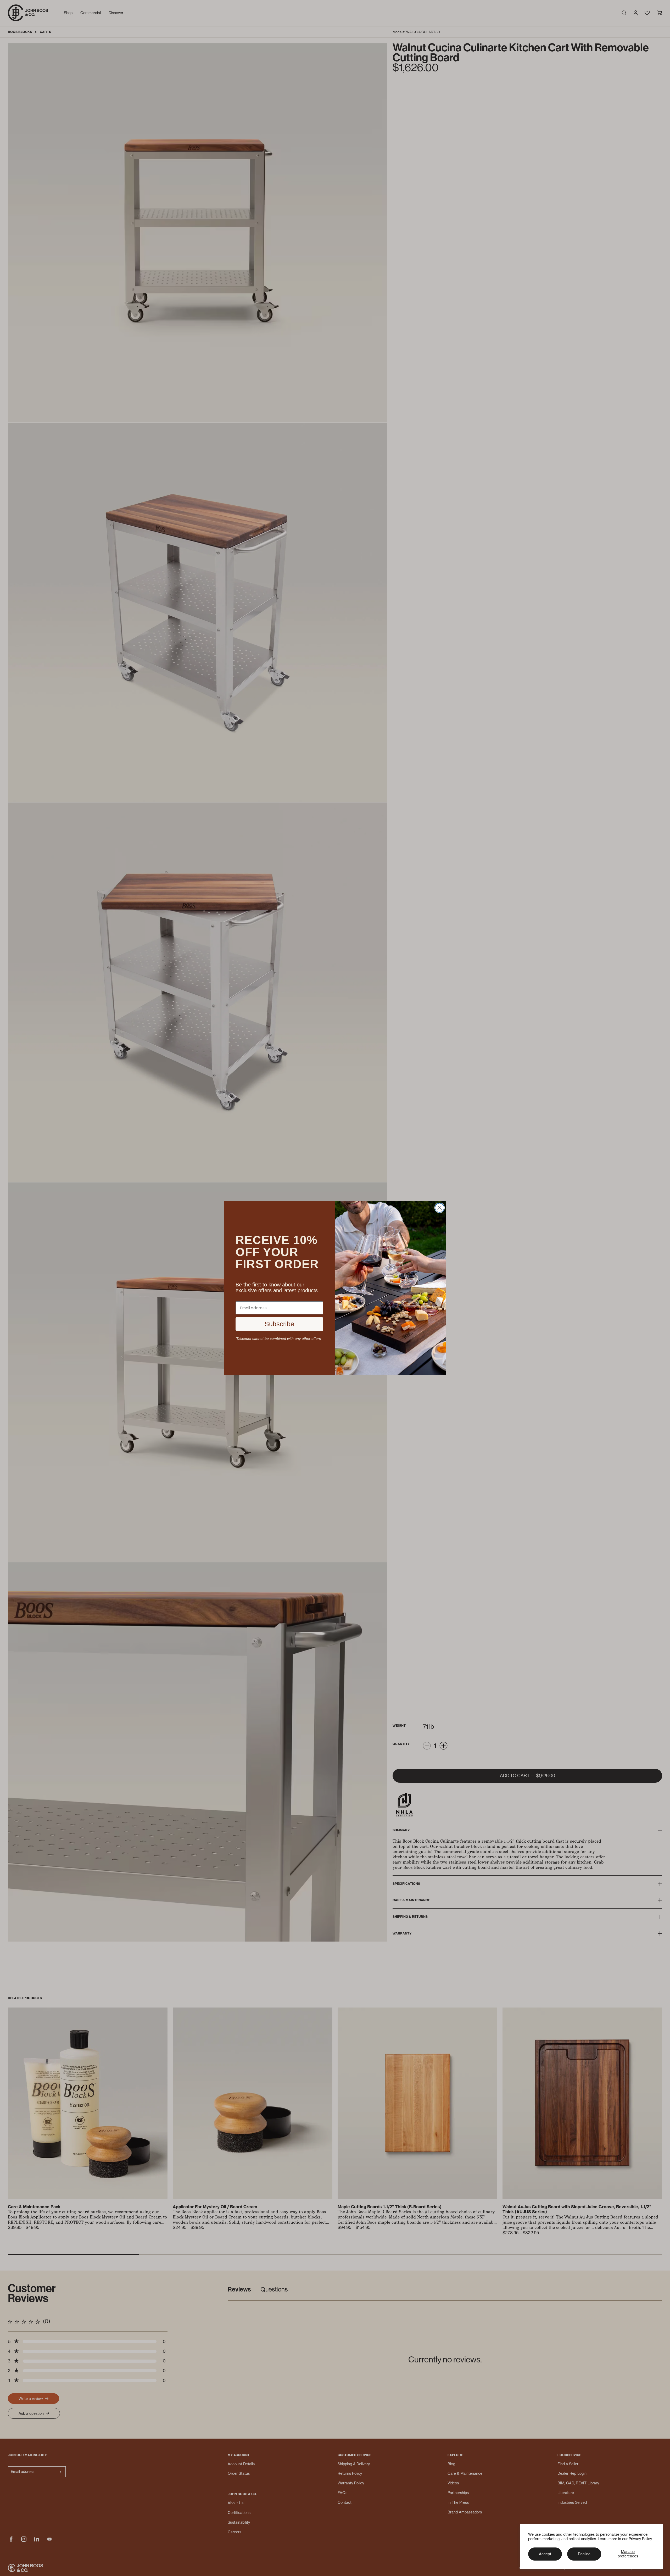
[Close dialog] (440, 1208)
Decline (584, 2554)
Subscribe (279, 1324)
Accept (545, 2554)
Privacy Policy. (641, 2539)
